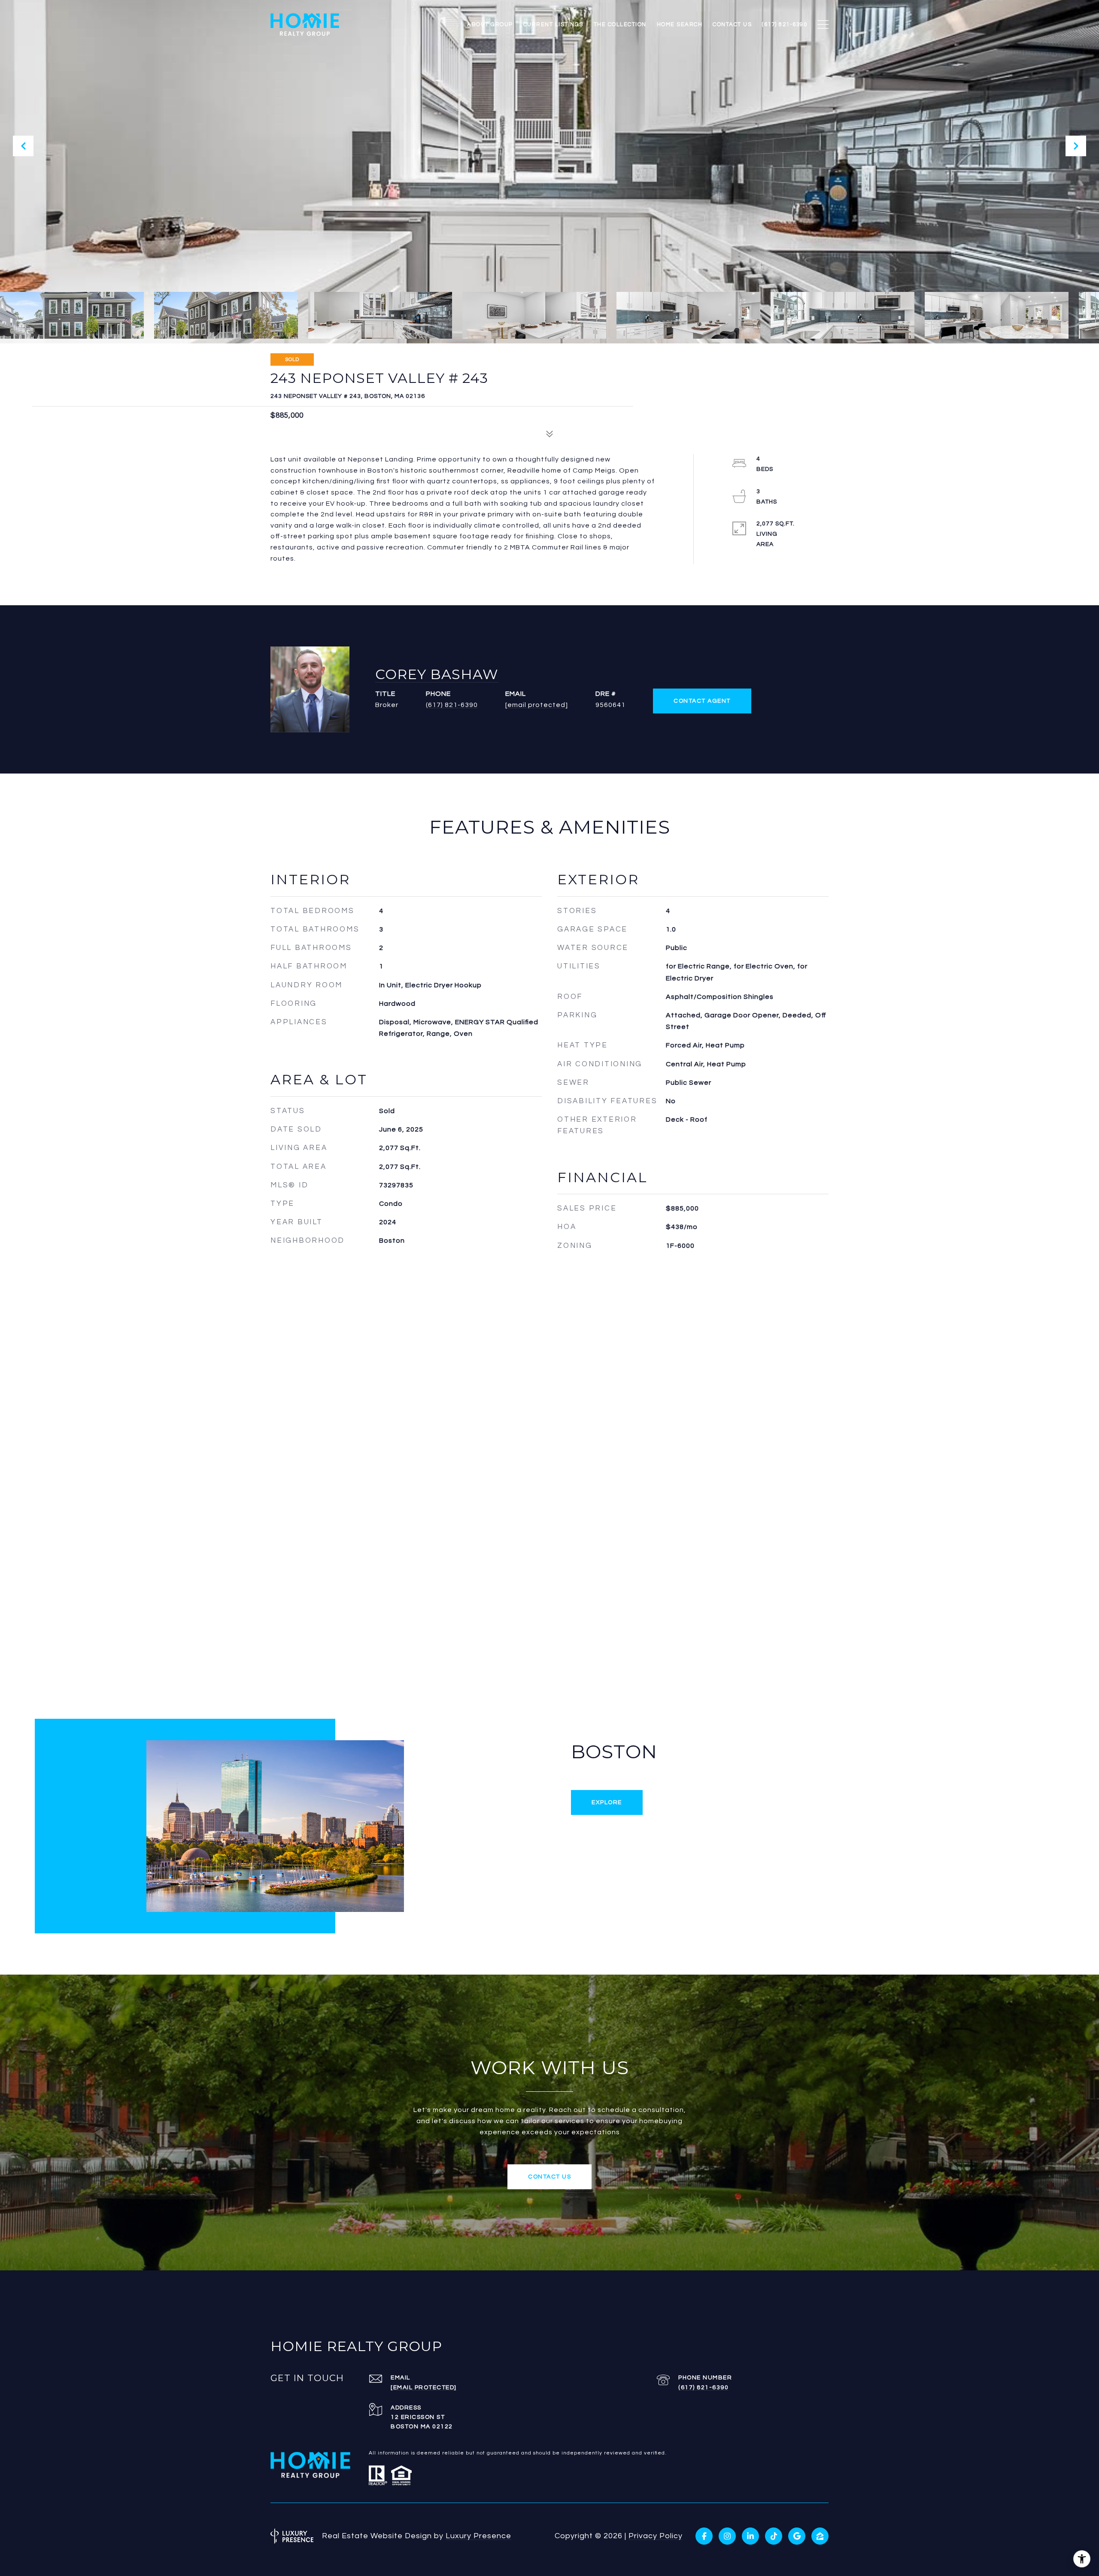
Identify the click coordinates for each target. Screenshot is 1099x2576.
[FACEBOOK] (704, 2536)
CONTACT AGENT (702, 701)
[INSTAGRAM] (727, 2536)
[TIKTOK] (774, 2536)
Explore (607, 1802)
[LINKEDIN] (750, 2536)
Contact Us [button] (549, 2177)
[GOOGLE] (797, 2536)
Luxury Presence (478, 2536)
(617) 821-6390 (452, 705)
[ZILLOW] (820, 2536)
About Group (490, 24)
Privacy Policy (656, 2536)
